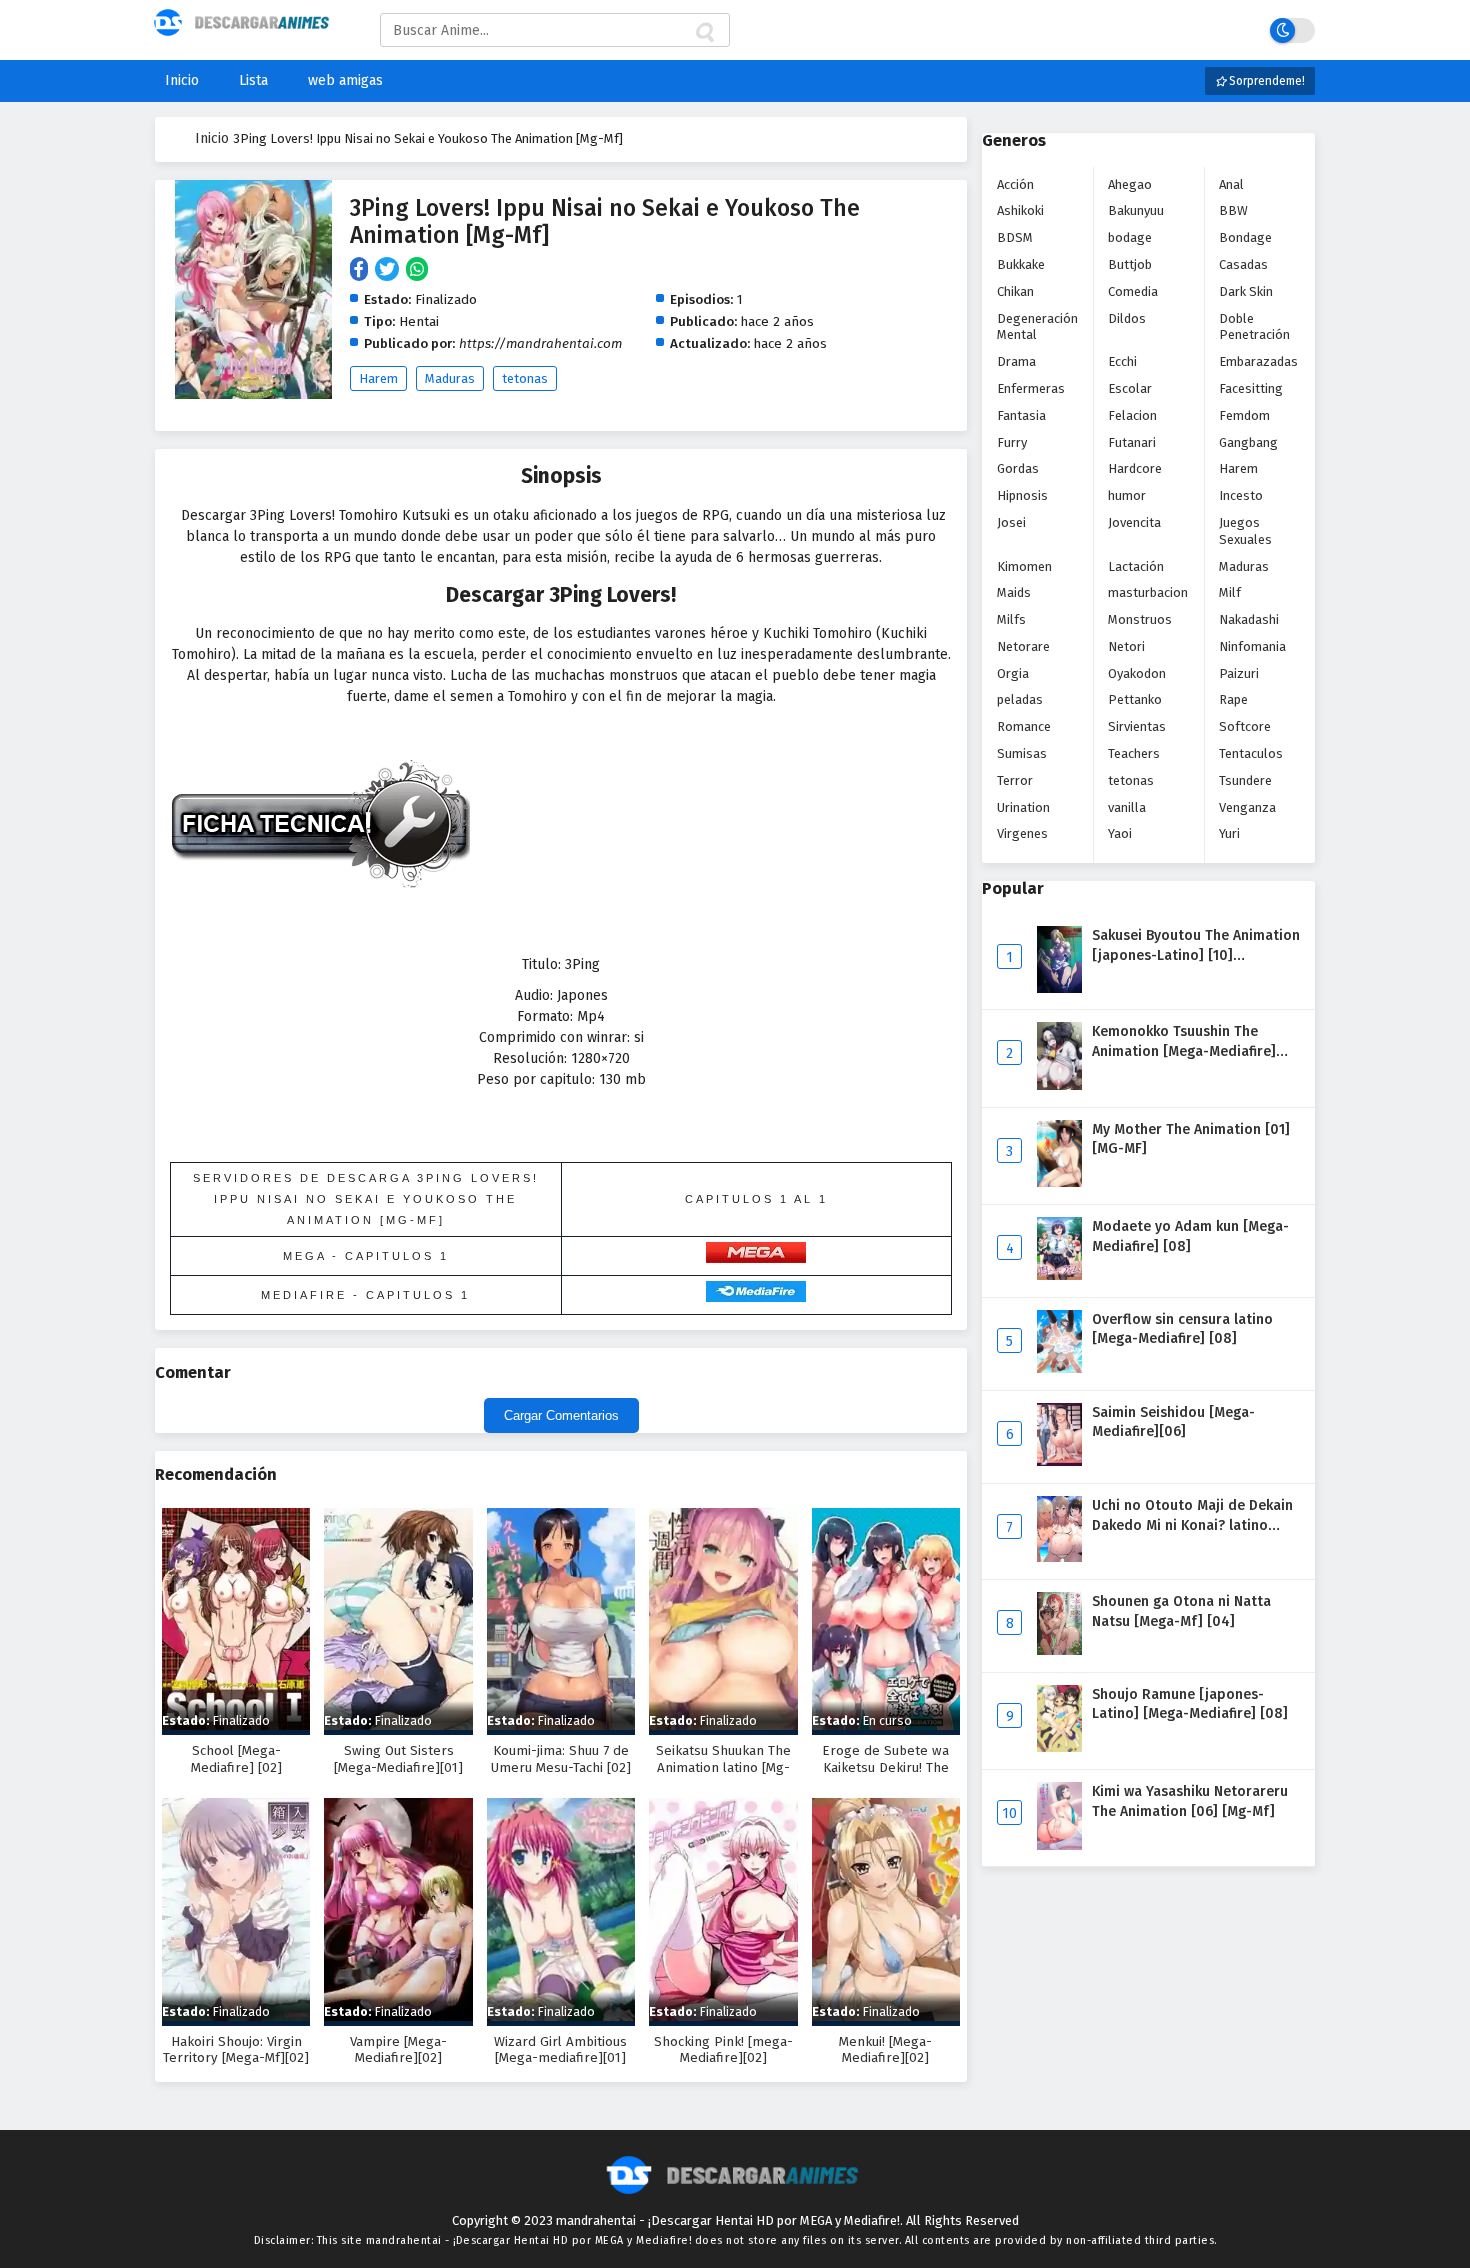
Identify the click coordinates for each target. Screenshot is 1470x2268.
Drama (1016, 361)
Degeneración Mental (1037, 327)
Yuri (1229, 833)
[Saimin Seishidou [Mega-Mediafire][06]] (1059, 1461)
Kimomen (1024, 566)
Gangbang (1248, 442)
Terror (1015, 780)
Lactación (1136, 566)
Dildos (1127, 318)
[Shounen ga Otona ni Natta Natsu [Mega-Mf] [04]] (1059, 1650)
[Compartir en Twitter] (390, 270)
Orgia (1013, 673)
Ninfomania (1252, 646)
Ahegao (1130, 184)
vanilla (1127, 807)
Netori (1126, 646)
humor (1127, 495)
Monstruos (1140, 619)
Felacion (1132, 415)
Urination (1023, 807)
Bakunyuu (1136, 210)
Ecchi (1122, 361)
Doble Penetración (1254, 327)
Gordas (1018, 468)
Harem (378, 378)
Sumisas (1022, 753)
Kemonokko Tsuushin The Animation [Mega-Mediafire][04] (1184, 1051)
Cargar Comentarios (561, 1415)
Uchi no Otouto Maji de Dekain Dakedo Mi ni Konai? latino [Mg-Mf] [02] (1192, 1525)
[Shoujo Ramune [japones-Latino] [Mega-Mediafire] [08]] (1059, 1747)
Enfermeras (1031, 388)
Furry (1012, 442)
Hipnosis (1022, 495)
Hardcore (1135, 468)
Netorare (1023, 646)
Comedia (1133, 291)
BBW (1233, 210)
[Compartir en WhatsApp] (418, 270)
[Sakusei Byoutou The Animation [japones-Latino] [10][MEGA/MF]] (1059, 988)
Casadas (1243, 264)
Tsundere (1245, 780)
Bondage (1245, 237)
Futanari (1132, 442)
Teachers (1134, 753)
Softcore (1245, 726)
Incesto (1241, 495)
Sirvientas (1137, 726)
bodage (1130, 237)
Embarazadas (1258, 361)
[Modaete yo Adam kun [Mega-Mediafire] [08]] (1059, 1275)
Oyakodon (1137, 673)
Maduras (450, 378)
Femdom (1244, 415)
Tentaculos (1251, 753)
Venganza (1247, 807)
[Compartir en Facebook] (362, 270)
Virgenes (1022, 833)
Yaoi (1120, 833)
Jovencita (1134, 522)
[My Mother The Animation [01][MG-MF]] (1059, 1182)
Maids (1014, 592)
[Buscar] (704, 33)
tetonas (525, 378)
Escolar (1130, 388)
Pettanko (1135, 699)
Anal (1231, 184)
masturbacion (1148, 592)
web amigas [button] (345, 80)
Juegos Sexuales (1245, 531)
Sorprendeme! (1265, 81)
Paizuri (1239, 673)
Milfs (1011, 619)
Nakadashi (1249, 619)
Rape (1233, 699)
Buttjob (1130, 264)
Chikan (1015, 291)
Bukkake (1021, 264)
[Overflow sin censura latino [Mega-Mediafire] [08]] (1059, 1368)
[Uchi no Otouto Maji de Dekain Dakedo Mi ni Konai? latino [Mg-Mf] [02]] (1059, 1557)
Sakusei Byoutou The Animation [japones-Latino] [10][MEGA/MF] (1196, 955)
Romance (1024, 726)
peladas (1020, 699)
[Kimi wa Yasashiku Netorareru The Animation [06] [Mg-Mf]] (1059, 1845)
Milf (1230, 592)
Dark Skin (1246, 291)
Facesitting (1251, 388)
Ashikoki (1020, 210)
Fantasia (1021, 415)
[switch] (1292, 30)
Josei (1011, 522)
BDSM (1015, 237)
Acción (1015, 184)
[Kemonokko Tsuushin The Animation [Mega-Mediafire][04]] (1059, 1085)
